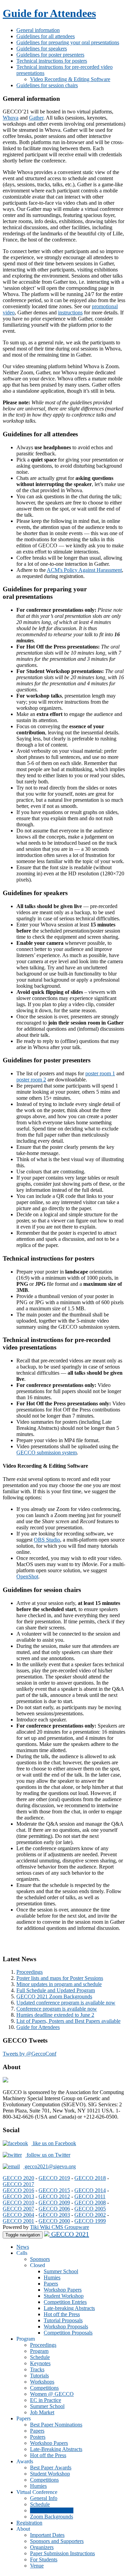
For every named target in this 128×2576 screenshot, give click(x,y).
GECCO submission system (47, 1453)
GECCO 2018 (90, 2178)
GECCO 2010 (18, 2203)
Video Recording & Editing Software (70, 79)
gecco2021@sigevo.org (49, 2166)
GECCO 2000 (54, 2221)
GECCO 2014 (90, 2190)
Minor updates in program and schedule (59, 1984)
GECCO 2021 (69, 2234)
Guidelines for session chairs (47, 85)
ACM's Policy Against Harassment (84, 570)
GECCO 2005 (90, 2209)
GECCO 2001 (18, 2221)
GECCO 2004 (18, 2215)
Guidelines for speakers (42, 49)
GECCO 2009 (54, 2203)
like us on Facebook (54, 2143)
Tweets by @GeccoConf (30, 2054)
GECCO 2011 (90, 2196)
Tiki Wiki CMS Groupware (60, 2227)
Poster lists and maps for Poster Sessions (60, 1978)
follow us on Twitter (48, 2155)
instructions (70, 313)
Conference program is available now (57, 2009)
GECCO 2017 (18, 2184)
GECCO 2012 (54, 2196)
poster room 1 (100, 1073)
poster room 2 (31, 1080)
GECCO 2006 (54, 2209)
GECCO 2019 (54, 2178)
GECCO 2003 (54, 2215)
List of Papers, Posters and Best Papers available (68, 2021)
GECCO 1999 (90, 2221)
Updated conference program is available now (66, 2003)
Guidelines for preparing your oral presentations (68, 42)
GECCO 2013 (18, 2196)
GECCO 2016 (18, 2190)
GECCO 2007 (18, 2209)
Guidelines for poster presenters (50, 55)
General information (38, 30)
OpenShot (27, 1576)
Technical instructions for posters (52, 61)
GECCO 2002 (90, 2215)
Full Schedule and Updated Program (56, 1990)
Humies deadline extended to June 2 (55, 2015)
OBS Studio (47, 1540)
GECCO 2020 (18, 2178)
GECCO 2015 (54, 2190)
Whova (11, 118)
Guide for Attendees (49, 13)
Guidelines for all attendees (46, 36)
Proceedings (30, 1972)
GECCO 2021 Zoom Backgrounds (54, 1996)
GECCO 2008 (90, 2203)
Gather (36, 118)
